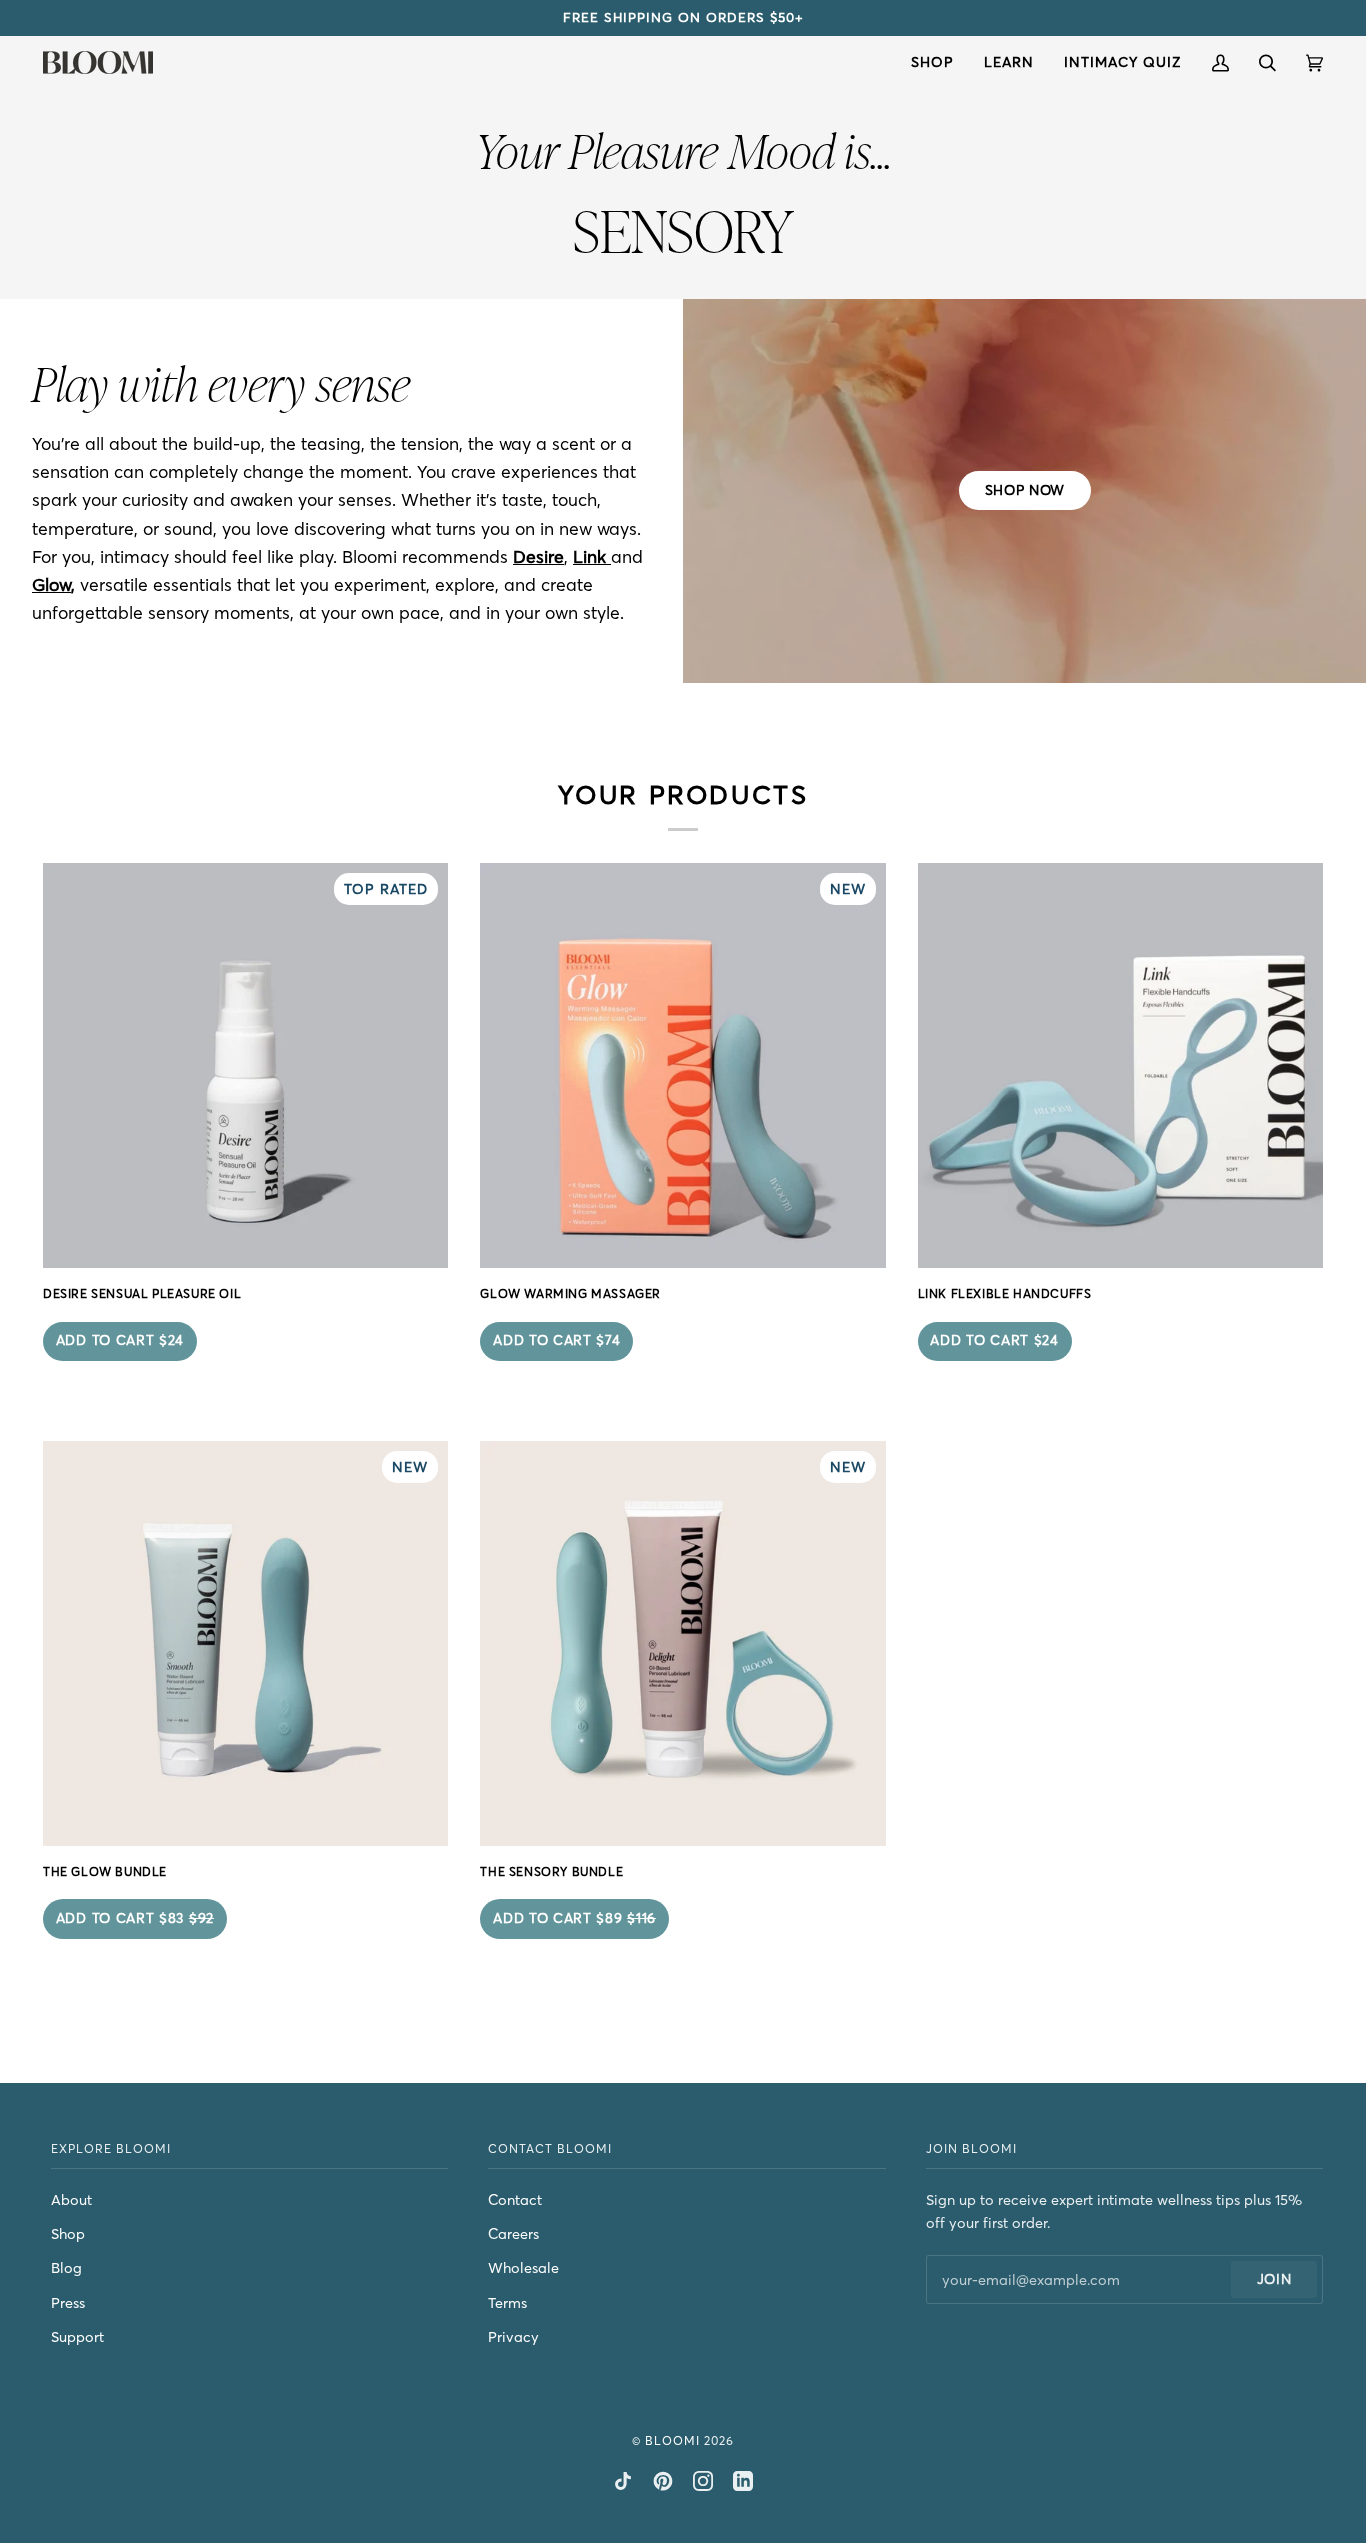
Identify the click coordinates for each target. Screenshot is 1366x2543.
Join (1274, 2279)
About (71, 2200)
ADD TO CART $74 (556, 1340)
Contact (515, 2200)
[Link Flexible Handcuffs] (1120, 1065)
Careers (513, 2234)
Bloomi (672, 2440)
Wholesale (523, 2268)
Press (68, 2303)
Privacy (513, 2337)
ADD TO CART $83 (135, 1918)
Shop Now (1024, 490)
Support (77, 2337)
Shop (68, 2234)
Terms (507, 2303)
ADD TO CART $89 (574, 1918)
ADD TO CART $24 (120, 1340)
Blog (66, 2268)
